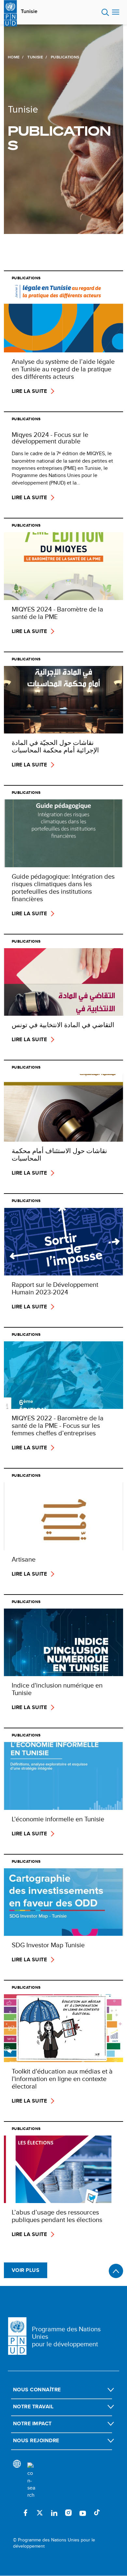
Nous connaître (37, 2390)
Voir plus (26, 2270)
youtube (83, 2513)
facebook (25, 2513)
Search (105, 12)
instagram (68, 2513)
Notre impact (32, 2423)
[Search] (31, 2481)
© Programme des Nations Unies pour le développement (54, 2543)
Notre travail (33, 2406)
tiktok (97, 2513)
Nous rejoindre (36, 2440)
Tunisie (29, 11)
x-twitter (40, 2513)
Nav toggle (116, 12)
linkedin (54, 2513)
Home (14, 57)
